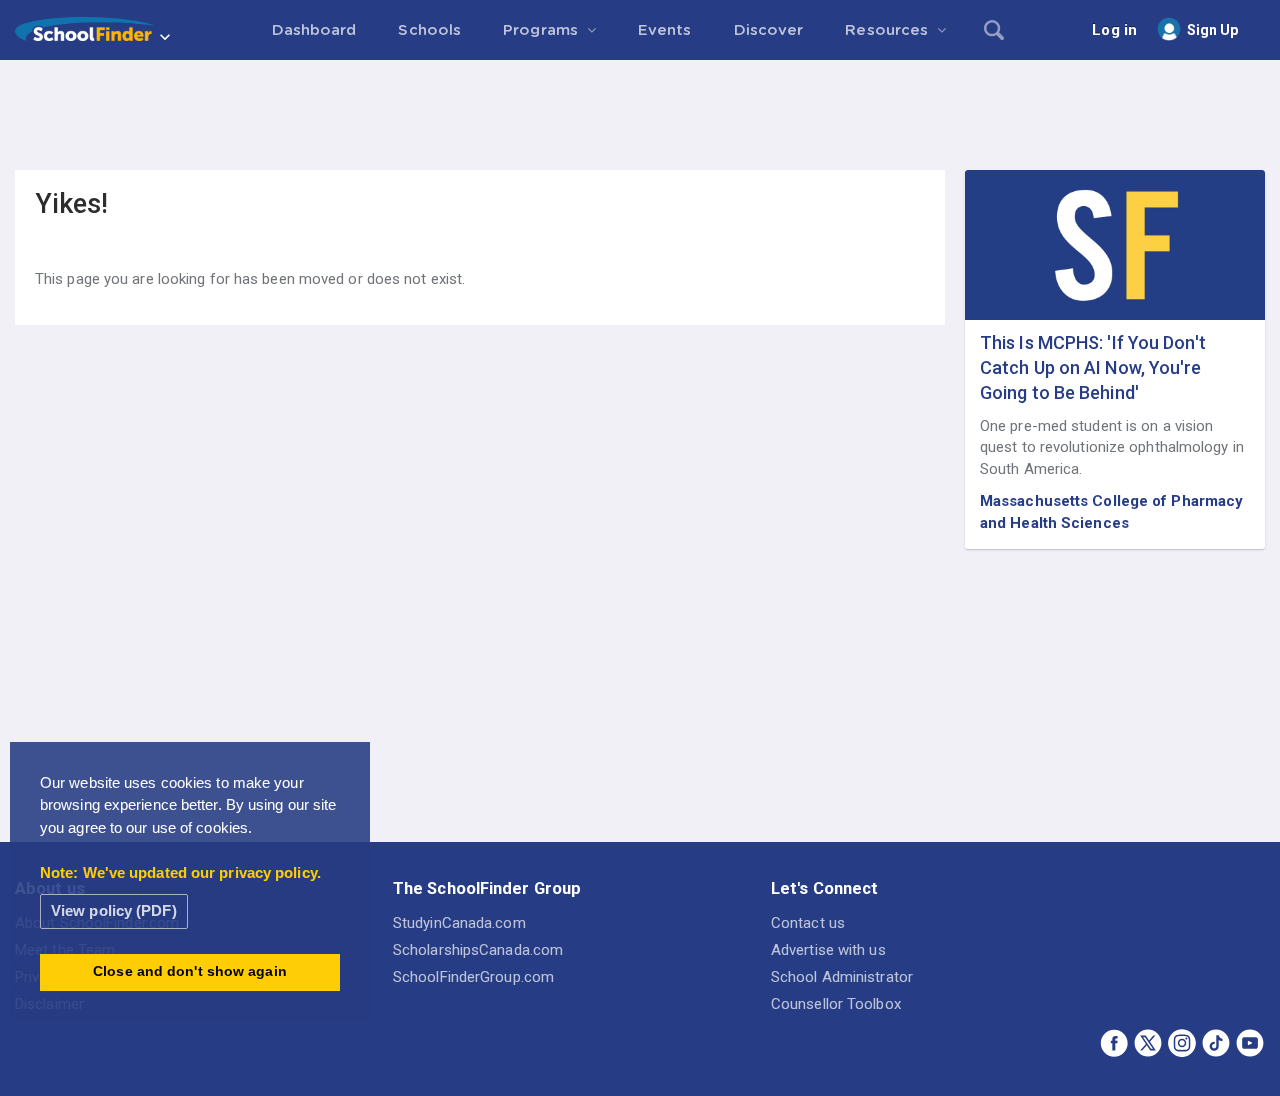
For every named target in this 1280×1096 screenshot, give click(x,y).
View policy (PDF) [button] (114, 910)
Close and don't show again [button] (190, 971)
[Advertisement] (640, 115)
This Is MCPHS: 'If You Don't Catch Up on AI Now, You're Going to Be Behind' (1093, 367)
